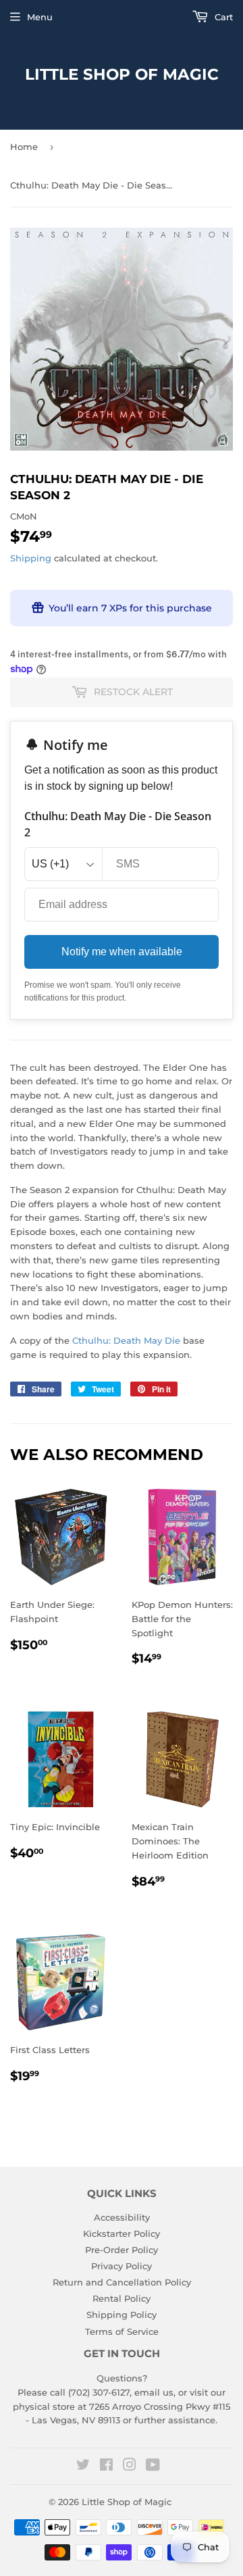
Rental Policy (122, 2298)
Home (24, 147)
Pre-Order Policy (122, 2250)
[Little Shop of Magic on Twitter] (83, 2467)
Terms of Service (122, 2331)
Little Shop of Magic (122, 74)
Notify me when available (122, 952)
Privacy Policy (122, 2266)
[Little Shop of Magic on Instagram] (130, 2467)
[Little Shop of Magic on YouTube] (153, 2467)
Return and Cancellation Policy (122, 2282)
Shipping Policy (122, 2315)
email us (154, 2392)
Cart (222, 17)
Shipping (31, 558)
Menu (40, 17)
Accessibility (122, 2217)
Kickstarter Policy (122, 2233)
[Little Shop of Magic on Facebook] (106, 2467)
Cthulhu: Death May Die (126, 1340)
